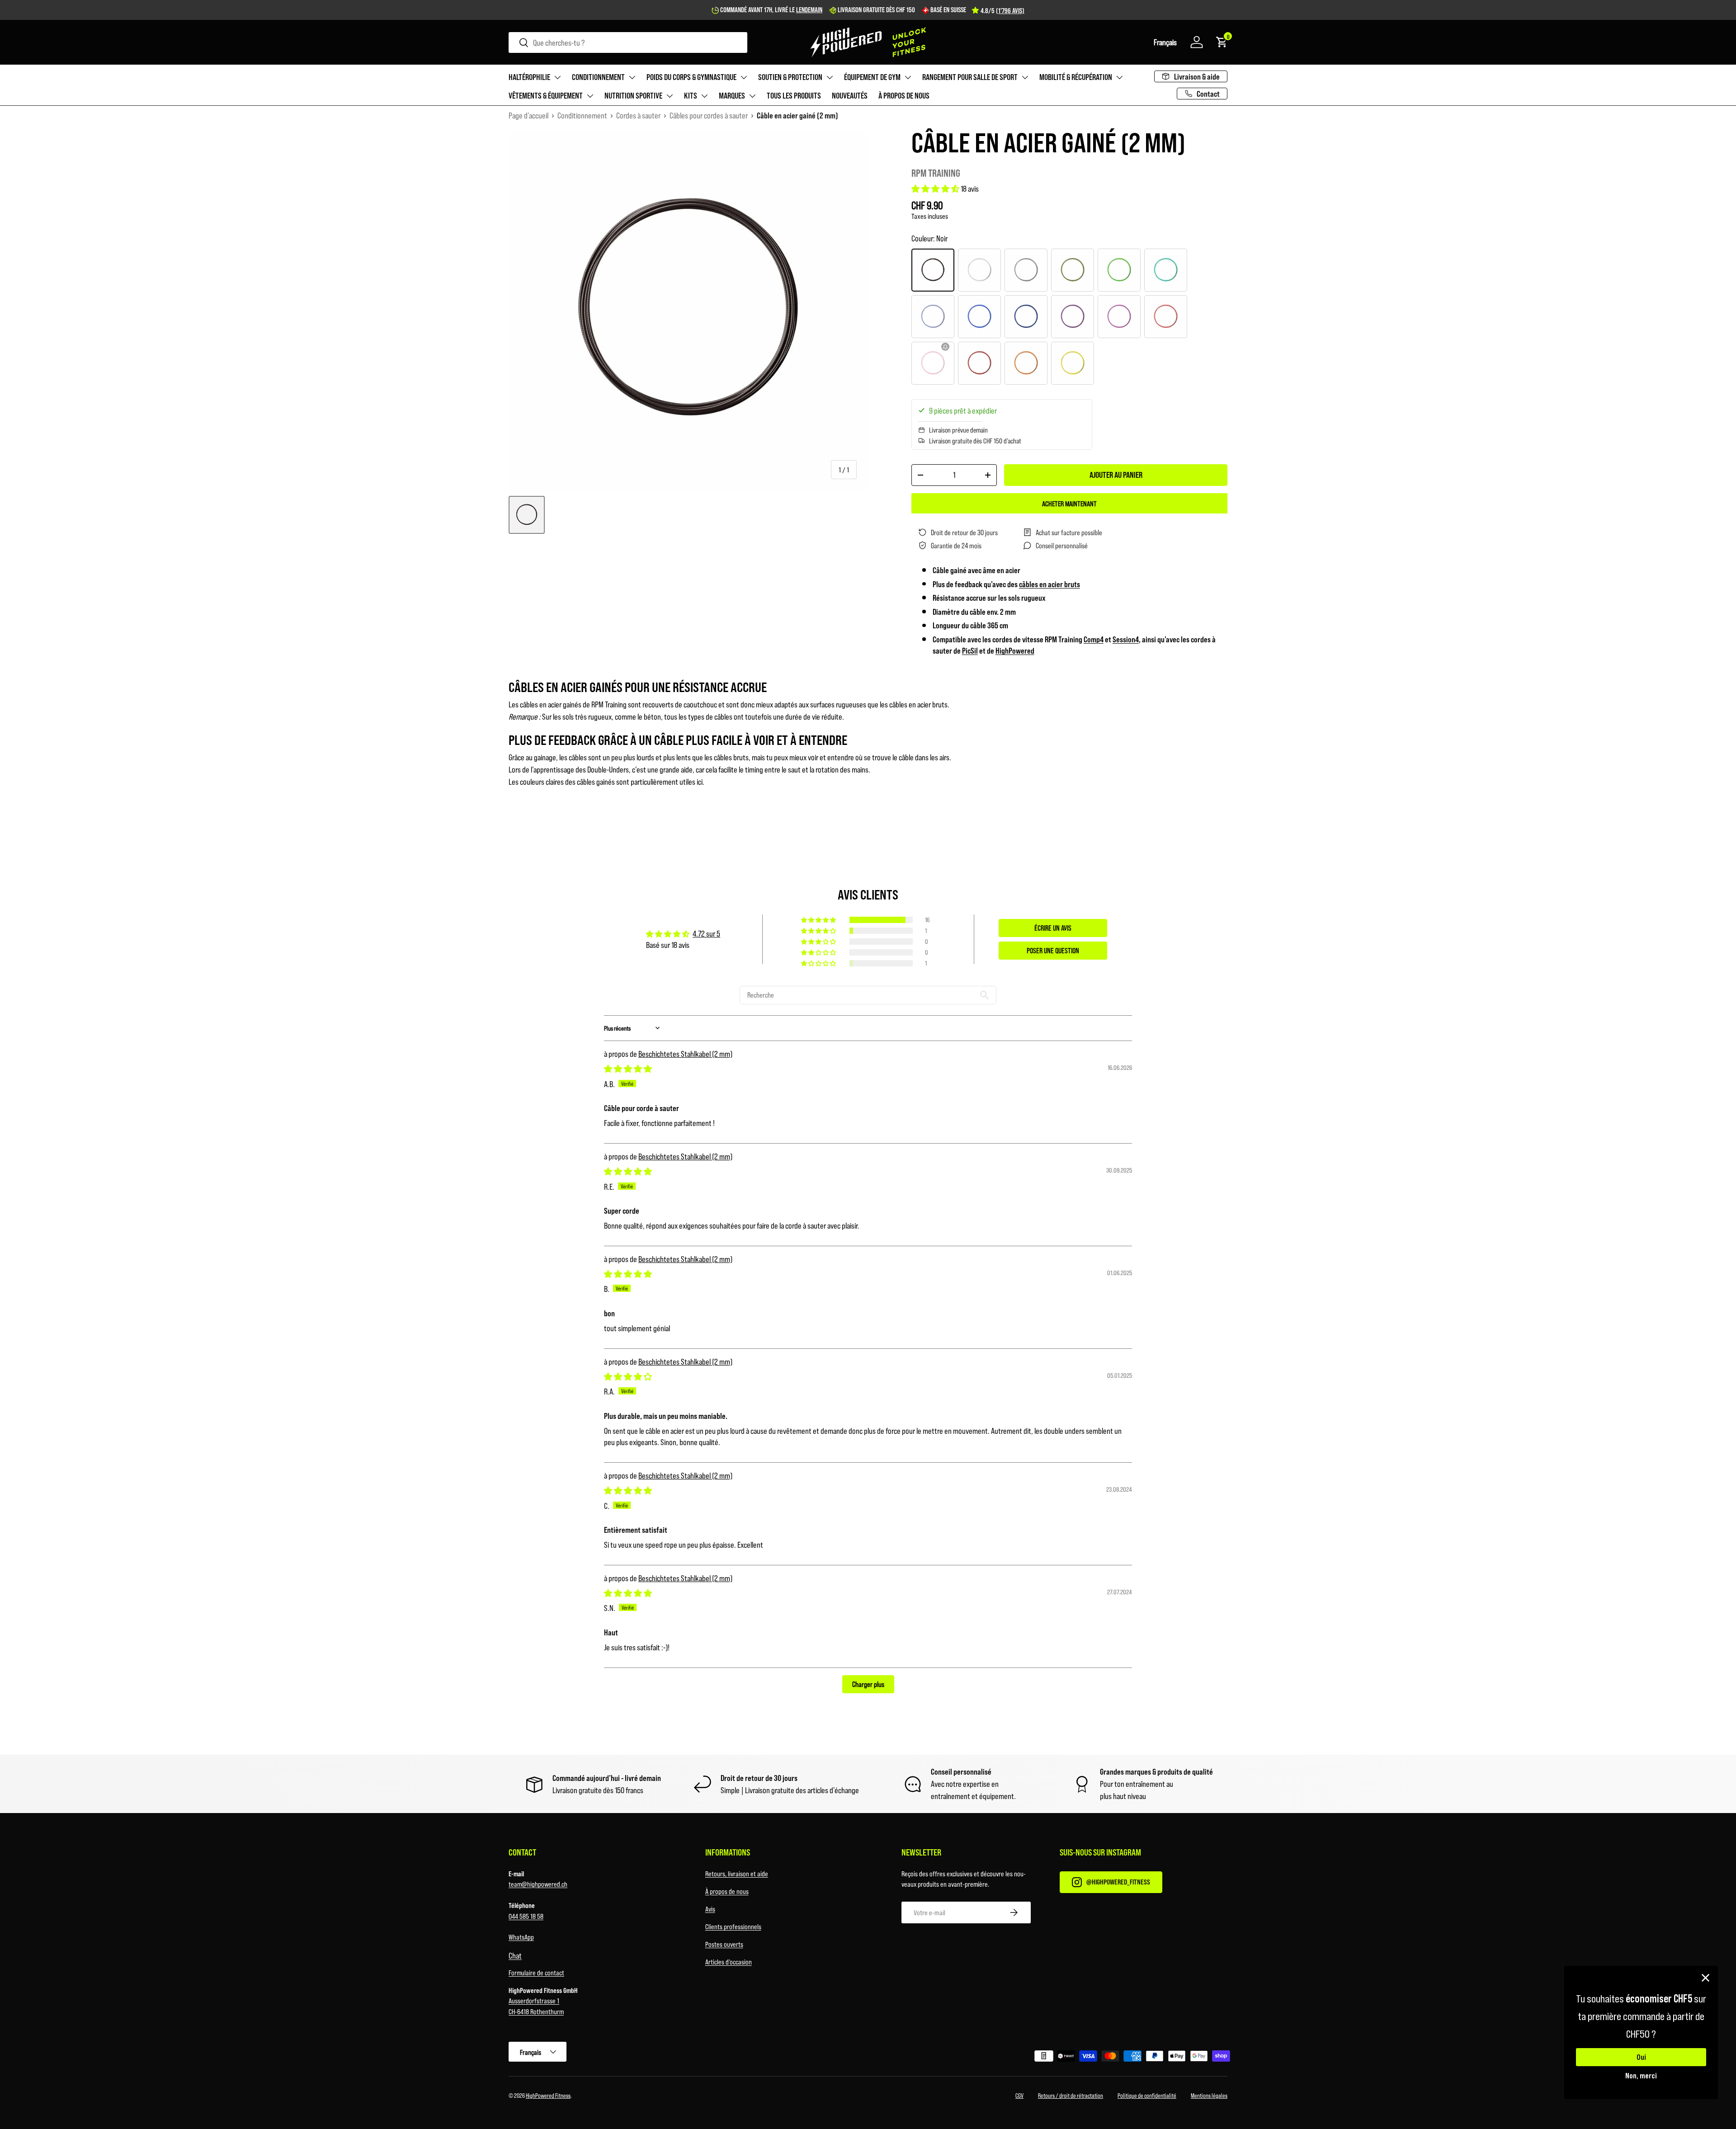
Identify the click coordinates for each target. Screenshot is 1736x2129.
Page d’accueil (528, 115)
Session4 (1126, 639)
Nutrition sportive (633, 95)
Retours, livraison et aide (737, 1873)
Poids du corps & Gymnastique (691, 77)
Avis (710, 1909)
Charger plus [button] (868, 1684)
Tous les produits (794, 95)
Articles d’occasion (729, 1962)
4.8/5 (1002, 10)
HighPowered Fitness (548, 2095)
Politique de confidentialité (1147, 2095)
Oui (1641, 2057)
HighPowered (1015, 650)
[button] (1165, 42)
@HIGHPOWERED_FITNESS (1118, 1882)
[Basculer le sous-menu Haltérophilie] (557, 77)
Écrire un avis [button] (1053, 928)
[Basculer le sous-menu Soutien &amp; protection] (830, 77)
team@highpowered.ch (538, 1884)
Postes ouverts (724, 1944)
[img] (628, 1069)
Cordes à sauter (638, 115)
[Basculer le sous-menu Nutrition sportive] (670, 96)
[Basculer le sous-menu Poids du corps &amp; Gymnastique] (744, 77)
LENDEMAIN (809, 9)
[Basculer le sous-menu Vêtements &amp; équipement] (590, 96)
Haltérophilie (529, 77)
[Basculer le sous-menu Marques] (752, 96)
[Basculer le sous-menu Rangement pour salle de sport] (1025, 77)
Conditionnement (598, 77)
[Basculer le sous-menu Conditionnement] (632, 77)
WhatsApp (521, 1937)
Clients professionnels (733, 1926)
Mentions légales (1209, 2095)
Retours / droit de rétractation (1071, 2095)
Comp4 (1094, 639)
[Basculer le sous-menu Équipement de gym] (908, 77)
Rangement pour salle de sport (970, 77)
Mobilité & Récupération (1076, 77)
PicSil (970, 650)
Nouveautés (850, 95)
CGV (1019, 2095)
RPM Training (936, 173)
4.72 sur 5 (706, 933)
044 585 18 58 (526, 1916)
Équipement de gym (872, 77)
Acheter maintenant (1069, 503)
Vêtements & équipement (546, 95)
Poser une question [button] (1053, 950)
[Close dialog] (1705, 1978)
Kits (691, 95)
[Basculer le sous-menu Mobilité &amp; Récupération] (1119, 77)
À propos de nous (904, 95)
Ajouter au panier (1116, 475)
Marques (732, 95)
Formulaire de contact (536, 1972)
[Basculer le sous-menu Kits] (704, 96)
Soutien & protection (790, 77)
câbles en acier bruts (1050, 584)
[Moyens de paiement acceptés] (1051, 2058)
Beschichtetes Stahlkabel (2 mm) (685, 1054)
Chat (515, 1955)
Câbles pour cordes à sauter (709, 115)
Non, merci (1641, 2075)
